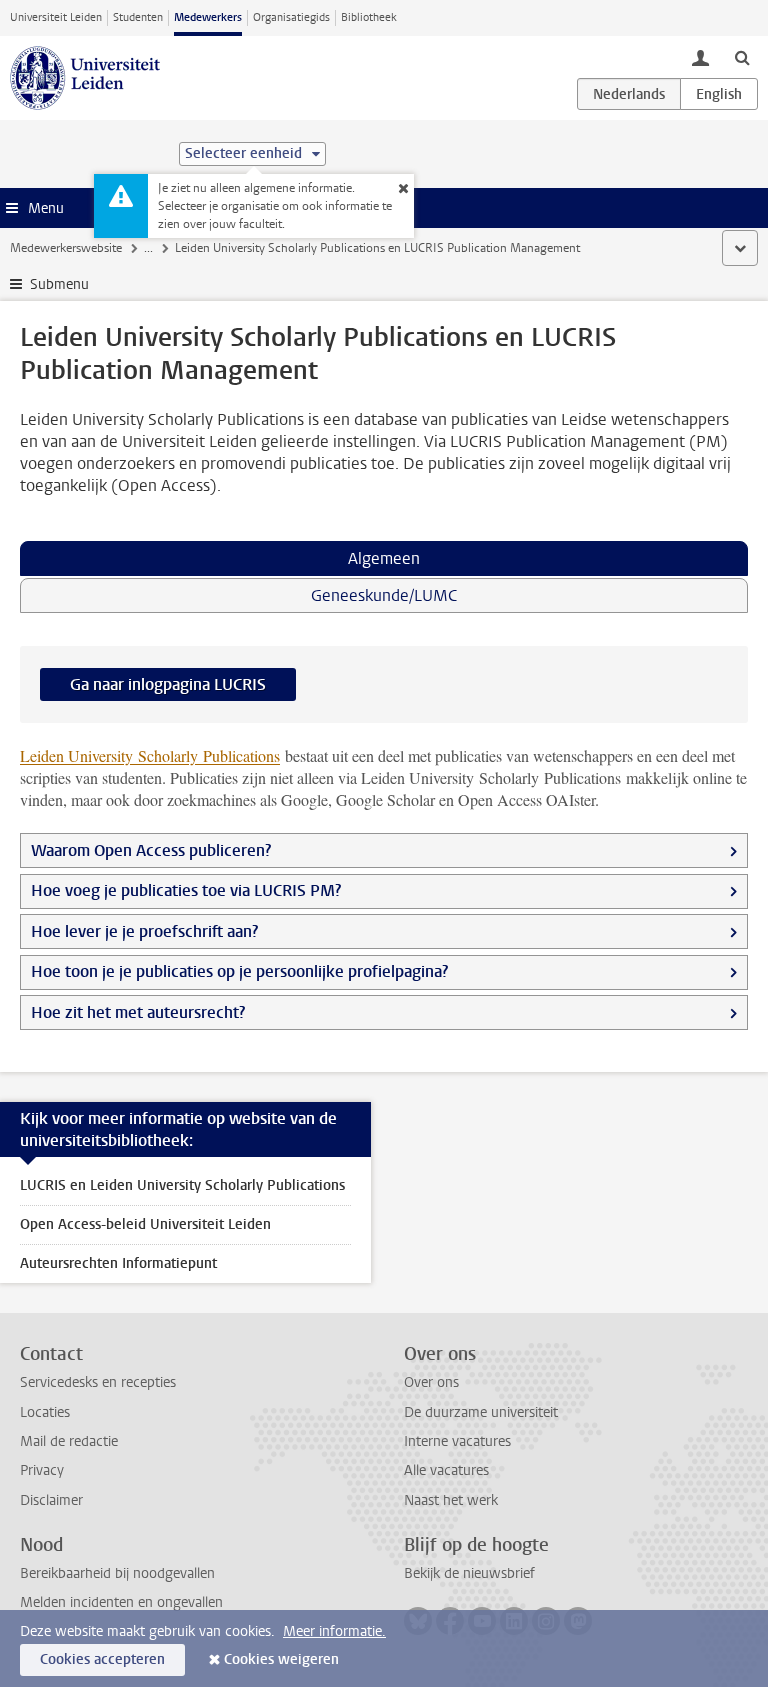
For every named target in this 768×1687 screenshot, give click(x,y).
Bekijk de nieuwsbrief (469, 1573)
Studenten (138, 17)
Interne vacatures (457, 1441)
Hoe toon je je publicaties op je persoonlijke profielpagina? (241, 971)
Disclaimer (51, 1500)
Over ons (431, 1382)
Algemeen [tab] (384, 558)
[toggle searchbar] (742, 57)
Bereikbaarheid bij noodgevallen (117, 1573)
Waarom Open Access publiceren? (151, 850)
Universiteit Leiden (56, 17)
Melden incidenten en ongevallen (121, 1602)
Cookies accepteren (102, 1659)
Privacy (42, 1470)
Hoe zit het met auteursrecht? (140, 1012)
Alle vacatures (446, 1470)
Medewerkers (208, 17)
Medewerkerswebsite (66, 248)
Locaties (45, 1412)
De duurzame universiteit (481, 1412)
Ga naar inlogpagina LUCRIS (168, 684)
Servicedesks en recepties (98, 1382)
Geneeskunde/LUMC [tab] (384, 595)
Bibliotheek (369, 17)
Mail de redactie (69, 1441)
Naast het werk (451, 1500)
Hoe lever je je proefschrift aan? (144, 931)
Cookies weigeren (281, 1659)
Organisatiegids (291, 17)
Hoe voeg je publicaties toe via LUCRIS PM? (186, 890)
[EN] (719, 94)
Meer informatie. (334, 1631)
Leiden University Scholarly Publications (150, 755)
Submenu (59, 284)
